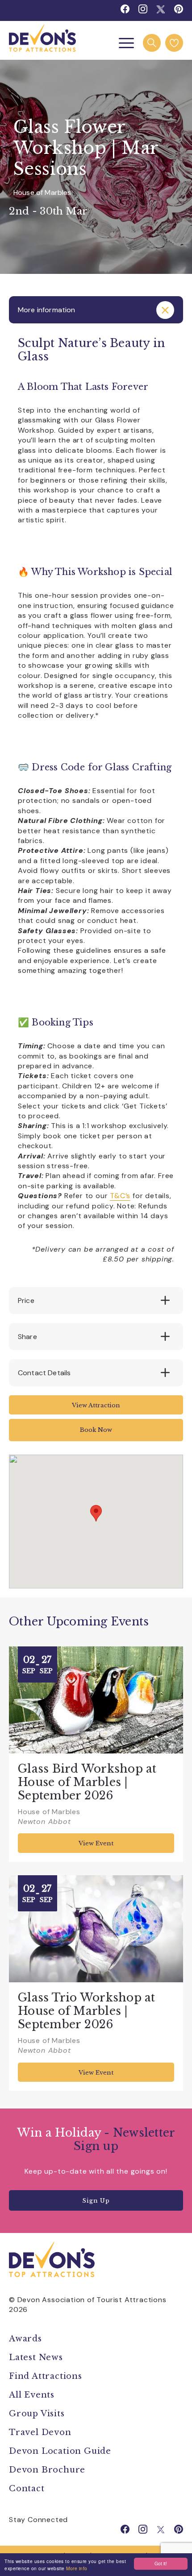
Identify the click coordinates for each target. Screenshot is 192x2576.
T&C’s (120, 1196)
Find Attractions (46, 2376)
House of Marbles (42, 192)
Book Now (96, 1430)
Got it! (161, 2563)
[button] (96, 1513)
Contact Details (44, 1373)
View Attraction (96, 1405)
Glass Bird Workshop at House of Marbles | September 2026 (87, 1782)
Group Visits (38, 2414)
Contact (27, 2489)
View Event (96, 1843)
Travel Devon (40, 2432)
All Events (32, 2395)
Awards (25, 2339)
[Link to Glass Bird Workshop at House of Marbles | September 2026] (96, 1700)
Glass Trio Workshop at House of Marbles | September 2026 (87, 2011)
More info (77, 2568)
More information (47, 310)
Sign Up (96, 2201)
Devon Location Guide (60, 2451)
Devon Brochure (47, 2470)
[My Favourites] (174, 43)
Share (27, 1337)
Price (26, 1300)
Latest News (36, 2357)
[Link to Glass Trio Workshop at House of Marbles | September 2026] (96, 1929)
